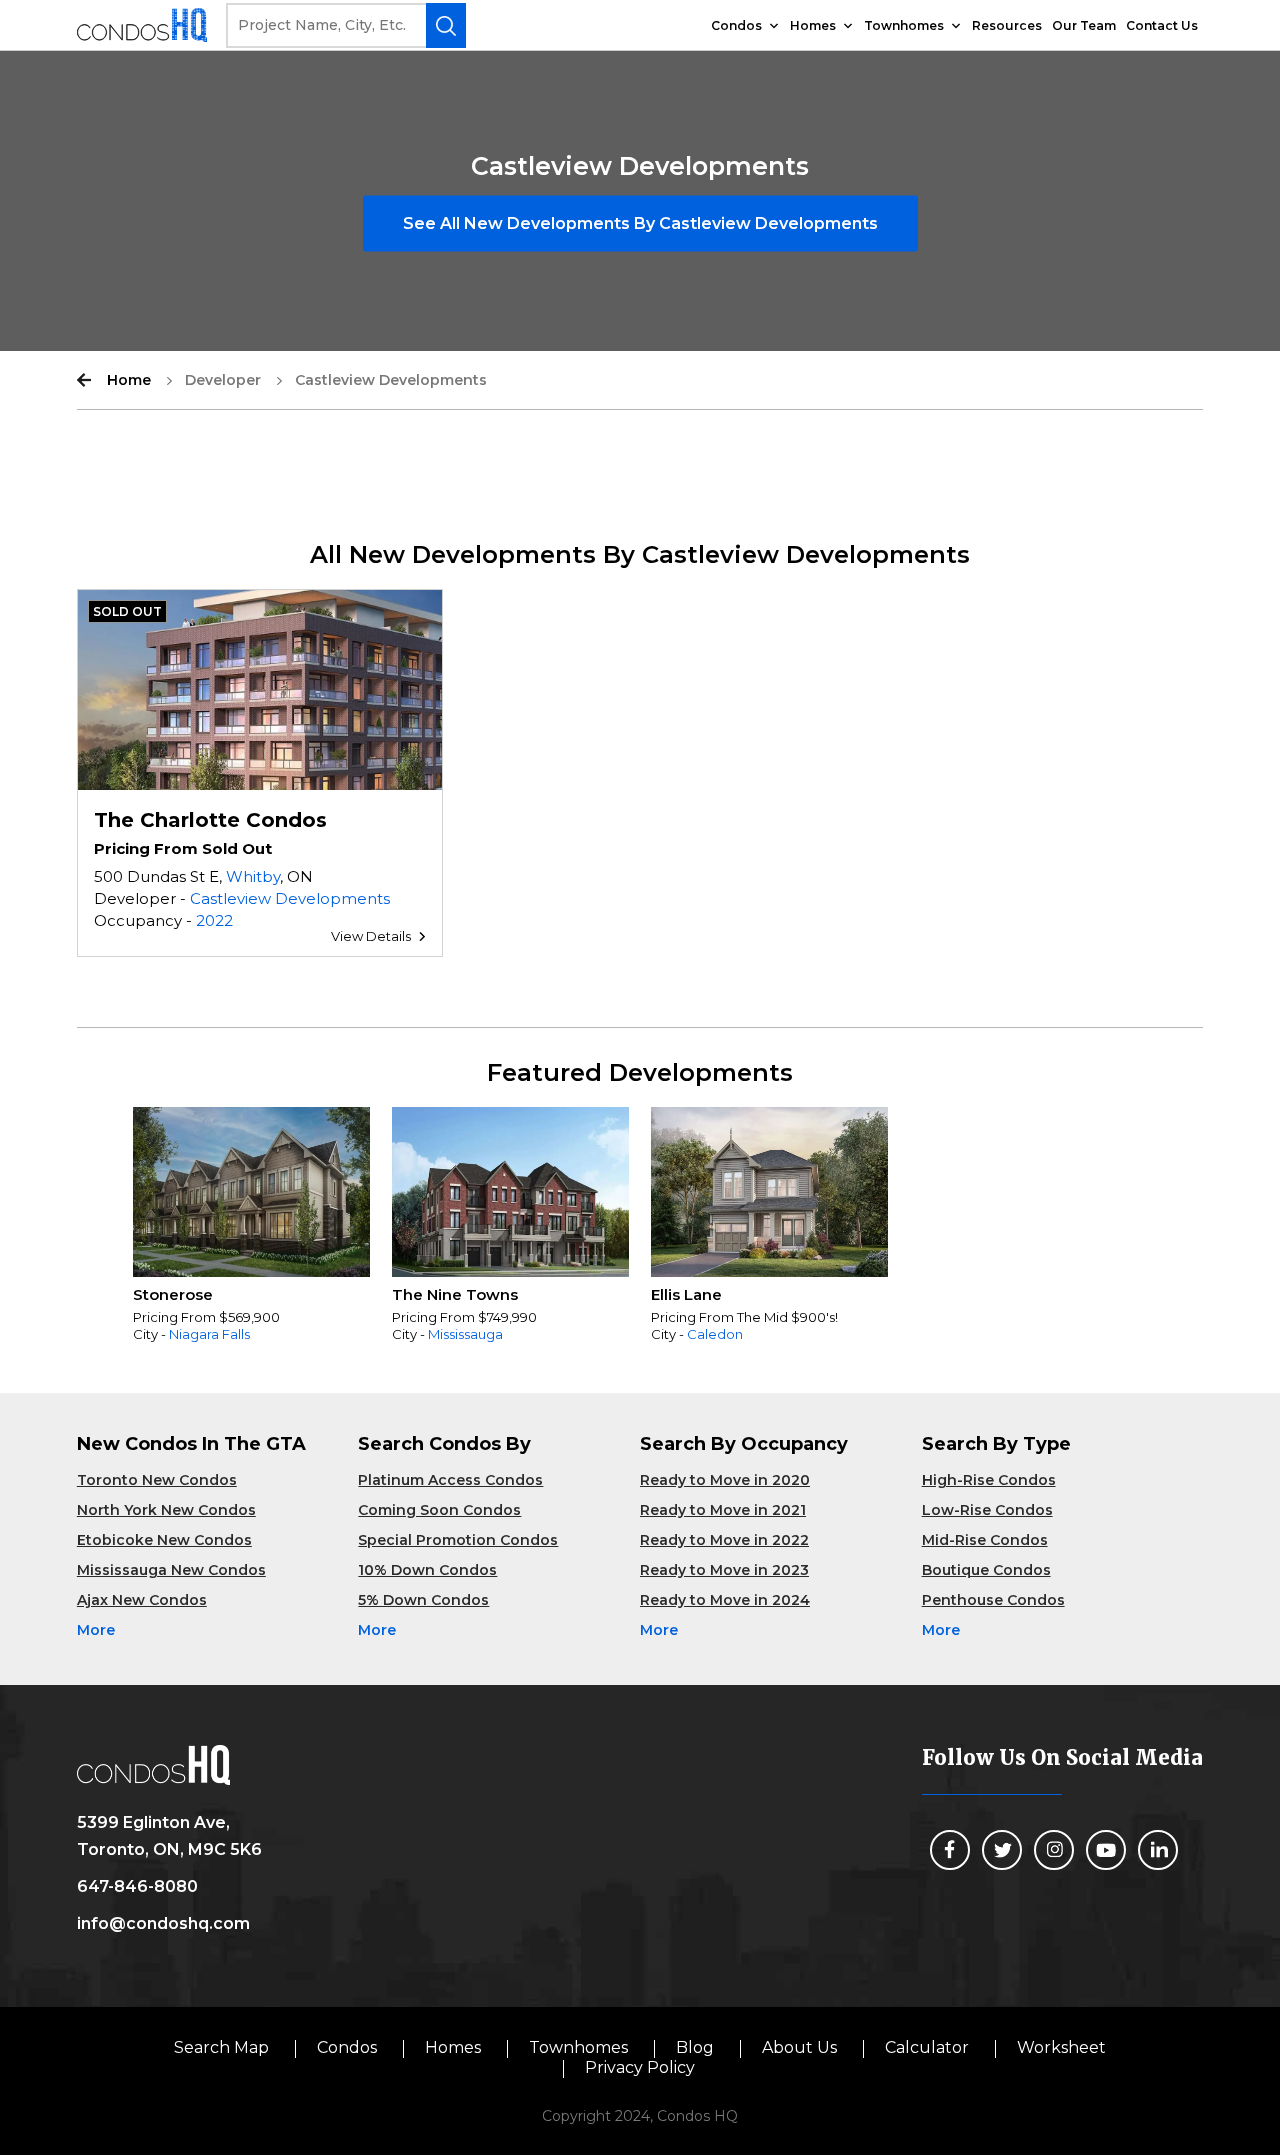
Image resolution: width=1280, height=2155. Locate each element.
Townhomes (904, 25)
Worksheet (1061, 2047)
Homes (813, 25)
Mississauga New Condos (171, 1570)
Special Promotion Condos (458, 1540)
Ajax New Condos (142, 1600)
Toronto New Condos (157, 1480)
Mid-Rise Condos (985, 1540)
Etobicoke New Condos (164, 1540)
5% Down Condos (423, 1600)
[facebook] (950, 1850)
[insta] (1054, 1850)
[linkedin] (1158, 1850)
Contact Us (1162, 25)
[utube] (1106, 1850)
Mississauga (465, 1334)
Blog (695, 2047)
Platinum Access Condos (450, 1480)
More (96, 1630)
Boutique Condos (986, 1570)
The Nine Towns (455, 1294)
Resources (1007, 25)
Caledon (715, 1334)
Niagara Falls (209, 1334)
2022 (214, 920)
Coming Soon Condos (439, 1510)
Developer (223, 380)
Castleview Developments (290, 898)
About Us (799, 2047)
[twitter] (1002, 1850)
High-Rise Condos (989, 1480)
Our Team (1084, 25)
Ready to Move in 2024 (725, 1600)
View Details (371, 936)
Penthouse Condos (993, 1600)
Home (129, 380)
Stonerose (173, 1294)
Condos (736, 25)
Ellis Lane (686, 1294)
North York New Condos (166, 1510)
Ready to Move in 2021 (723, 1510)
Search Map (221, 2047)
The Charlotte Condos (210, 820)
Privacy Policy (640, 2067)
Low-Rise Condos (987, 1510)
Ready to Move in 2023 (724, 1570)
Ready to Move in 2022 (724, 1540)
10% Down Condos (427, 1570)
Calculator (927, 2047)
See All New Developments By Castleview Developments (640, 223)
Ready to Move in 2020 (725, 1480)
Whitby (253, 876)
